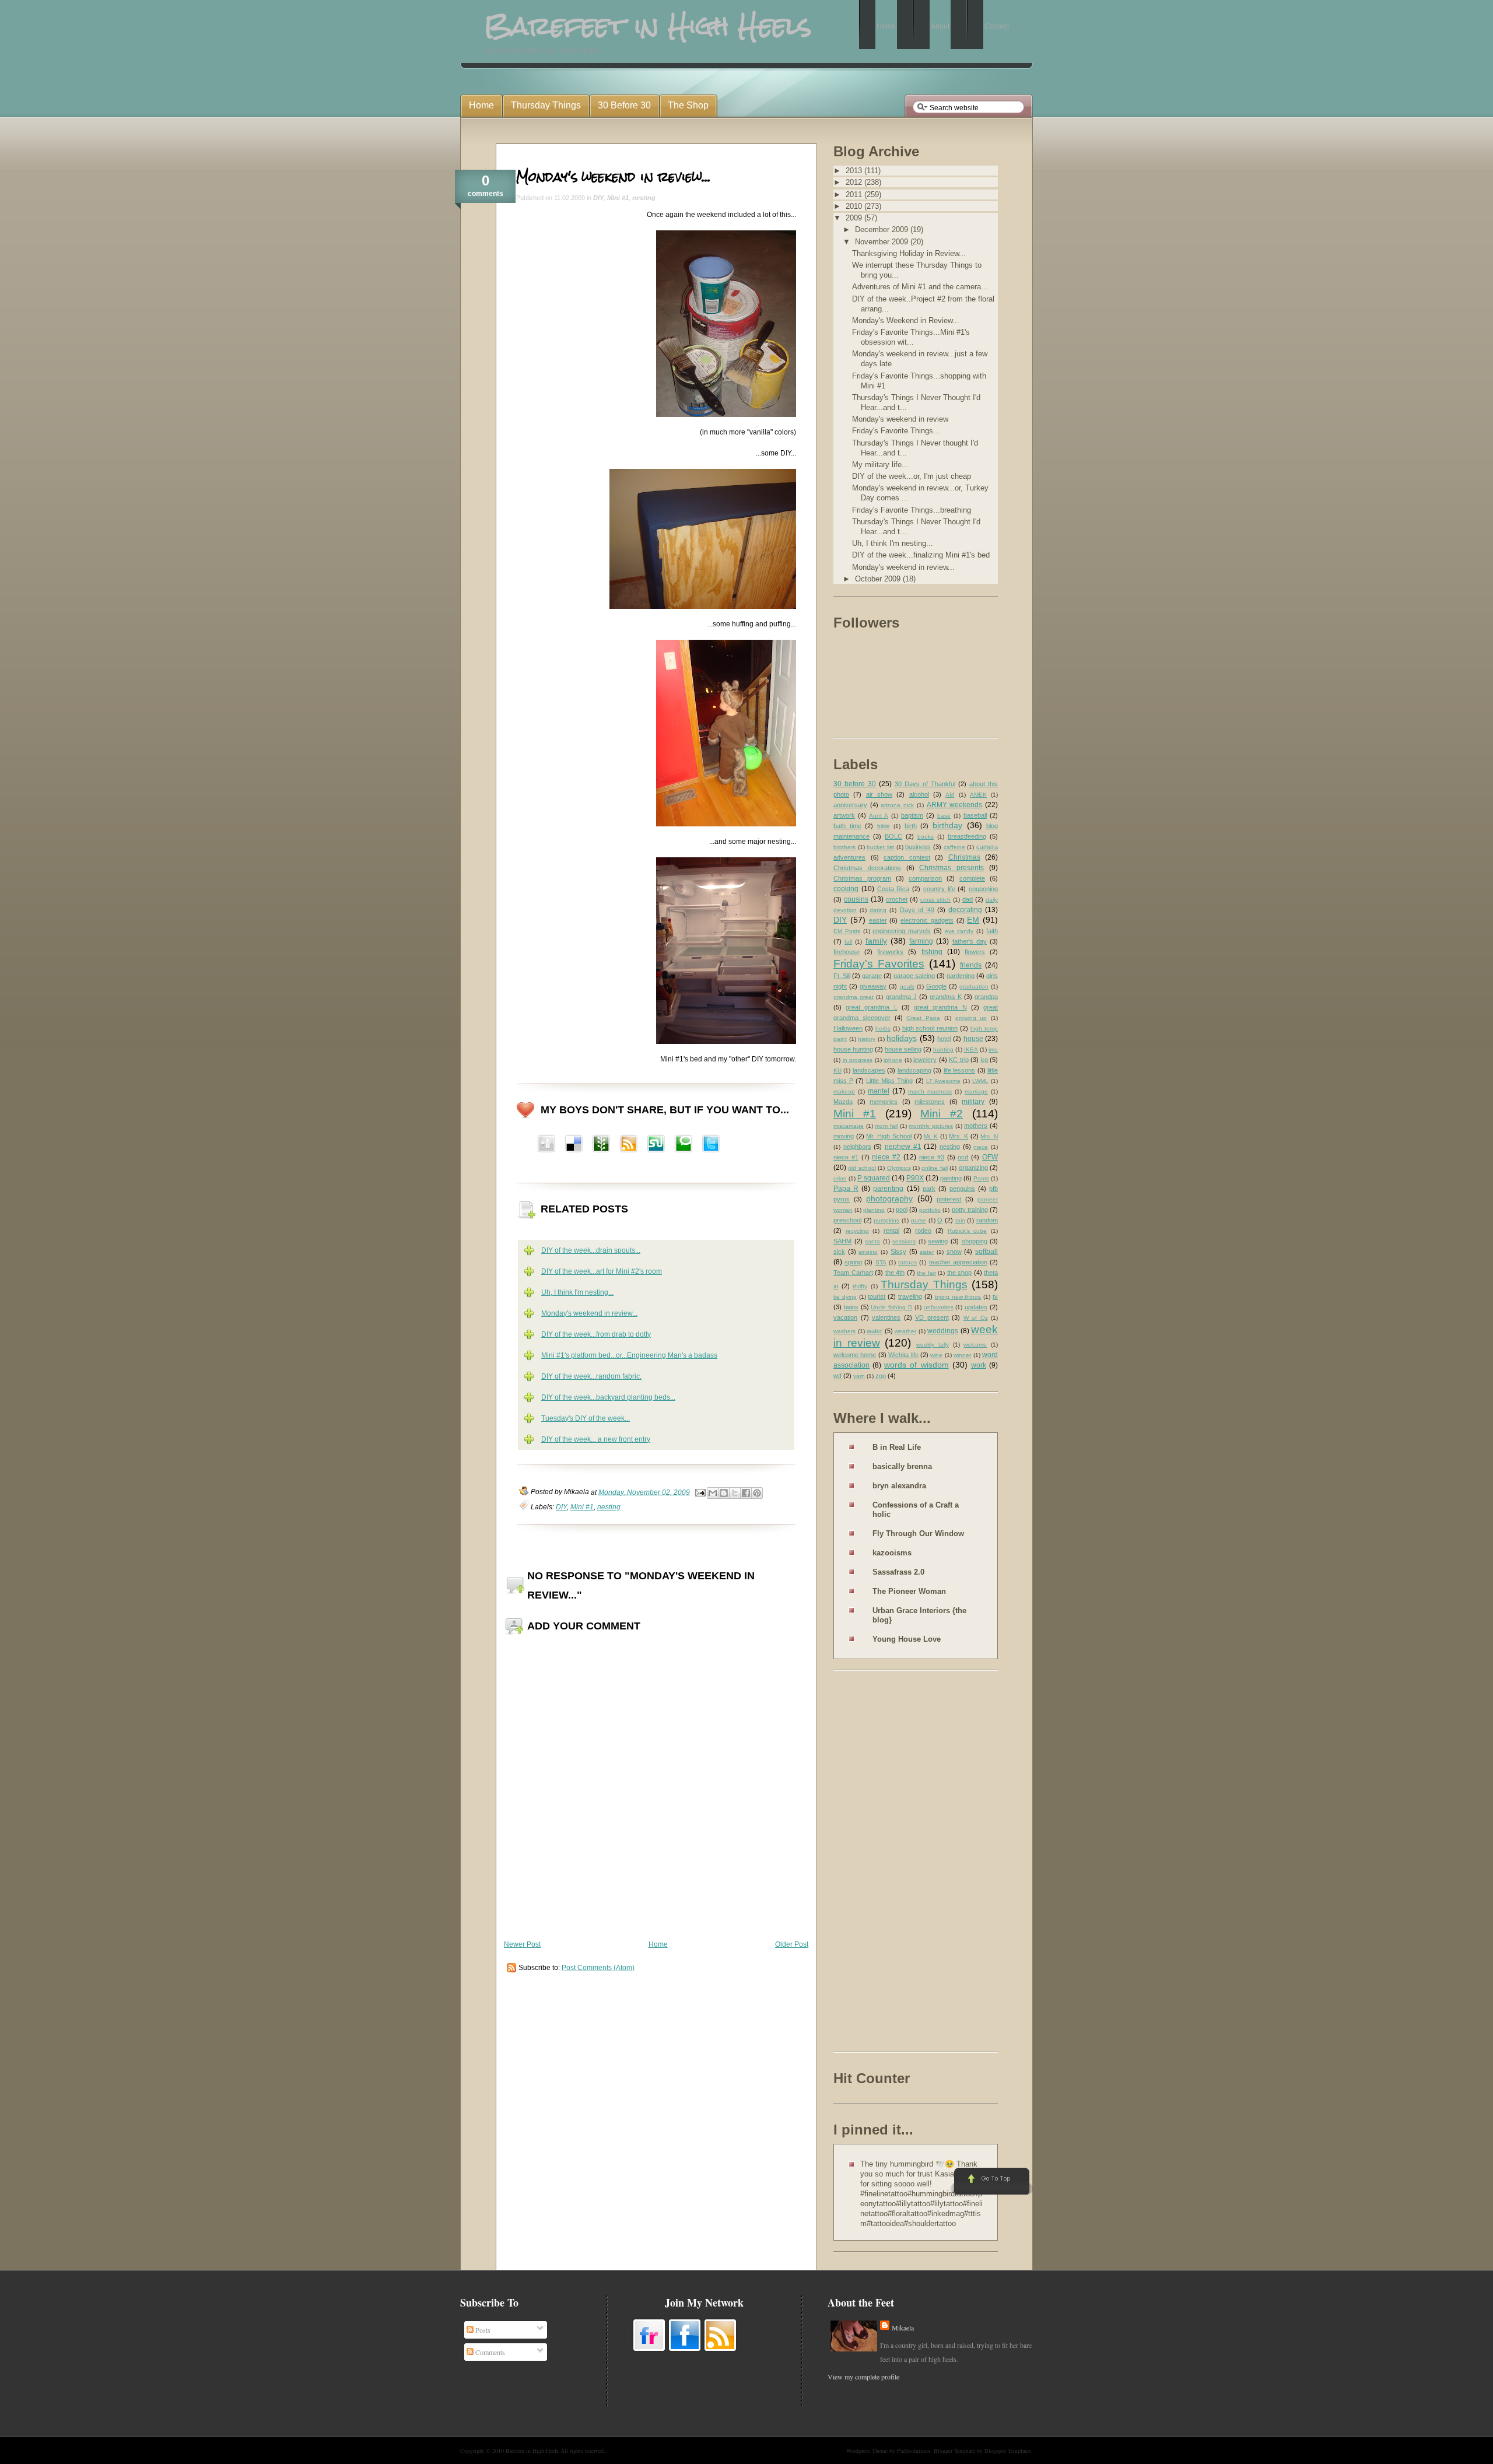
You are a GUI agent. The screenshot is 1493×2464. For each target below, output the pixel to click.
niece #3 (932, 1157)
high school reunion (930, 1028)
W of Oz (976, 1318)
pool (902, 1210)
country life (939, 889)
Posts (482, 2330)
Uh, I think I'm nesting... (577, 1292)
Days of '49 (917, 910)
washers (844, 1331)
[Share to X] (735, 1493)
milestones (930, 1102)
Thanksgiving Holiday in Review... (909, 253)
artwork (844, 815)
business (918, 847)
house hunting (853, 1049)
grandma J (901, 997)
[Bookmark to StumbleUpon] (656, 1145)
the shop (960, 1273)
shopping (975, 1241)
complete (972, 878)
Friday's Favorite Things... (896, 431)
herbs (883, 1028)
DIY (598, 198)
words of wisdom (916, 1365)
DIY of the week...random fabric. (591, 1376)
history (867, 1039)
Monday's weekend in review (900, 419)
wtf (837, 1376)
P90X (915, 1178)
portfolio (930, 1210)
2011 (855, 194)
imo (993, 1049)
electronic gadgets (927, 920)
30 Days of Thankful (925, 784)
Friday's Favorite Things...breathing (912, 510)
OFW (990, 1157)
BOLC (893, 836)
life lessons (959, 1070)
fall (848, 942)
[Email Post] (700, 1492)
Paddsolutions (914, 2451)
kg (984, 1060)
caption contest (907, 857)
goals (907, 986)
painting (951, 1178)
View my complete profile (863, 2377)
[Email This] (713, 1493)
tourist (877, 1296)
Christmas (964, 857)
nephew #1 (903, 1147)
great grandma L (871, 1007)
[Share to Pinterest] (757, 1493)
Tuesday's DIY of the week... (586, 1418)
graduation (974, 986)
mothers (976, 1126)
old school (862, 1168)
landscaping (914, 1070)
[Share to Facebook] (746, 1493)
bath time (847, 826)
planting (874, 1210)
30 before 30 (855, 784)
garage (872, 976)
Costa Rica (893, 889)
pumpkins (886, 1220)
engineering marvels (902, 931)
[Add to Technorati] (684, 1145)
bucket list (880, 847)
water (875, 1331)
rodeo (923, 1231)
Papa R (846, 1189)
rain (960, 1220)
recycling (857, 1231)
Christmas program (862, 878)
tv (995, 1296)
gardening (961, 976)
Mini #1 (618, 198)
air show (879, 794)
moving (844, 1136)
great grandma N (940, 1007)
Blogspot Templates (1008, 2451)
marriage (976, 1091)
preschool (847, 1220)
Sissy (898, 1252)
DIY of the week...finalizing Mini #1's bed (921, 555)
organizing (973, 1168)
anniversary (850, 805)
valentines (886, 1317)
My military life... (880, 465)
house (973, 1039)
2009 (855, 218)
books (926, 837)
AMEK (978, 795)
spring (853, 1262)
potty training (970, 1210)
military (973, 1102)
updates (976, 1307)
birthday (947, 825)
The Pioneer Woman (909, 1591)
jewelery (925, 1060)
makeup (844, 1091)
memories (884, 1102)
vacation (845, 1317)
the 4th (895, 1273)
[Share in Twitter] (711, 1145)
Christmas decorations (867, 868)
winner (962, 1355)
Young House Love (907, 1639)
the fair (926, 1273)
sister (927, 1252)
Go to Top (991, 2182)
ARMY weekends (955, 805)
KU (837, 1070)
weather (905, 1331)
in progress (858, 1060)
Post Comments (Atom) (598, 1968)
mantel (879, 1091)
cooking (846, 889)
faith (992, 931)
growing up (971, 1018)
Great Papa (923, 1018)
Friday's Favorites (879, 964)
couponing (983, 889)
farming (921, 941)
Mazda (843, 1102)
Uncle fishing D (891, 1307)
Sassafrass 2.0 (898, 1572)
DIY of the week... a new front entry (596, 1439)
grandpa (986, 997)
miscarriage (849, 1126)
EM (973, 920)
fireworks (890, 952)
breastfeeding (967, 836)
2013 (855, 171)
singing (868, 1252)
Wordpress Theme (867, 2451)
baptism (912, 815)
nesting (644, 198)
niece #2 (886, 1157)
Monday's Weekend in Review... (906, 320)
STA (881, 1262)
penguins (962, 1189)
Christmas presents (951, 868)
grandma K (945, 997)
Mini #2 (942, 1114)
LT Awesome (943, 1081)
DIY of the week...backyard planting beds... (608, 1397)
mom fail (886, 1126)
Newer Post (522, 1944)
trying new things (958, 1297)
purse (919, 1220)
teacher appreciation (958, 1262)
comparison (925, 878)
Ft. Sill (842, 976)
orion (840, 1178)
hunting (943, 1049)
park (929, 1189)
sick (839, 1252)
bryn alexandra (899, 1486)
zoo (881, 1376)
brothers (844, 847)
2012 (855, 182)
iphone (893, 1060)
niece (981, 1147)
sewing (938, 1241)
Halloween (848, 1028)
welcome (975, 1345)
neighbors (857, 1147)
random (987, 1220)
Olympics (899, 1168)
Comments (489, 2352)
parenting (888, 1189)
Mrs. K (958, 1136)
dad (968, 899)
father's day (970, 941)
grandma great (854, 997)
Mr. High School (889, 1136)
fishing (932, 952)
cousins (856, 899)
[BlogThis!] (724, 1493)
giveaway (873, 986)
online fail (934, 1168)
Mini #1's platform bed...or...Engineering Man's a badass (629, 1355)
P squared (874, 1178)
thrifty (860, 1286)
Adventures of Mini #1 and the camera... (920, 287)
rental (891, 1231)
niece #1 (846, 1157)
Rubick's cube (968, 1231)
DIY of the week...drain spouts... (591, 1250)
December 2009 (883, 229)
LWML (980, 1081)
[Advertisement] (880, 1863)
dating (878, 910)
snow (954, 1252)
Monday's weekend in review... (614, 176)
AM (950, 795)
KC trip (959, 1060)
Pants (981, 1178)
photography (889, 1198)
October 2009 (879, 579)
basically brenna (902, 1466)
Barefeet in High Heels (532, 2451)
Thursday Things (924, 1284)
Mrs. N (989, 1136)
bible (884, 826)
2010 (855, 206)
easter (878, 920)
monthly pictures (931, 1126)
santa (872, 1241)
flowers (975, 952)
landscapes (869, 1070)
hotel (944, 1039)
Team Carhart (853, 1273)
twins (851, 1307)
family (876, 941)
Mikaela (903, 2328)
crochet (897, 899)
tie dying (845, 1297)
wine (936, 1355)
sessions (904, 1241)
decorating (965, 910)
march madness (930, 1091)
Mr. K (931, 1136)
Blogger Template (954, 2451)
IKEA (971, 1049)
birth (911, 826)
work (979, 1365)
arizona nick (897, 805)
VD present (932, 1317)
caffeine (954, 847)
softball (986, 1252)
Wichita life (903, 1355)
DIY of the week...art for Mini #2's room (602, 1271)
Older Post (792, 1944)
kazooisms (892, 1553)
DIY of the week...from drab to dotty (596, 1334)
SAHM (842, 1241)
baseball (975, 815)
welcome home (855, 1355)
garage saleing (914, 976)
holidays (902, 1038)
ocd (963, 1157)
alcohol (919, 794)
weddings (943, 1331)
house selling (903, 1049)
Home (658, 1944)
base (944, 816)
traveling (910, 1296)
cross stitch (935, 900)
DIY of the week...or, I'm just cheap (912, 476)
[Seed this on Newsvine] (601, 1145)
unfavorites (939, 1307)
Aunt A (879, 816)
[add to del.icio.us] (546, 1145)
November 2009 (883, 242)
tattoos (907, 1262)
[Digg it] (574, 1145)
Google (936, 986)
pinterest (949, 1199)
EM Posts (847, 931)
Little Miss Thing (889, 1081)
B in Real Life (897, 1447)
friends (971, 965)
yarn (859, 1376)
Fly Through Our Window (918, 1534)
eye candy (959, 931)
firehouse (847, 952)
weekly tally (933, 1345)
